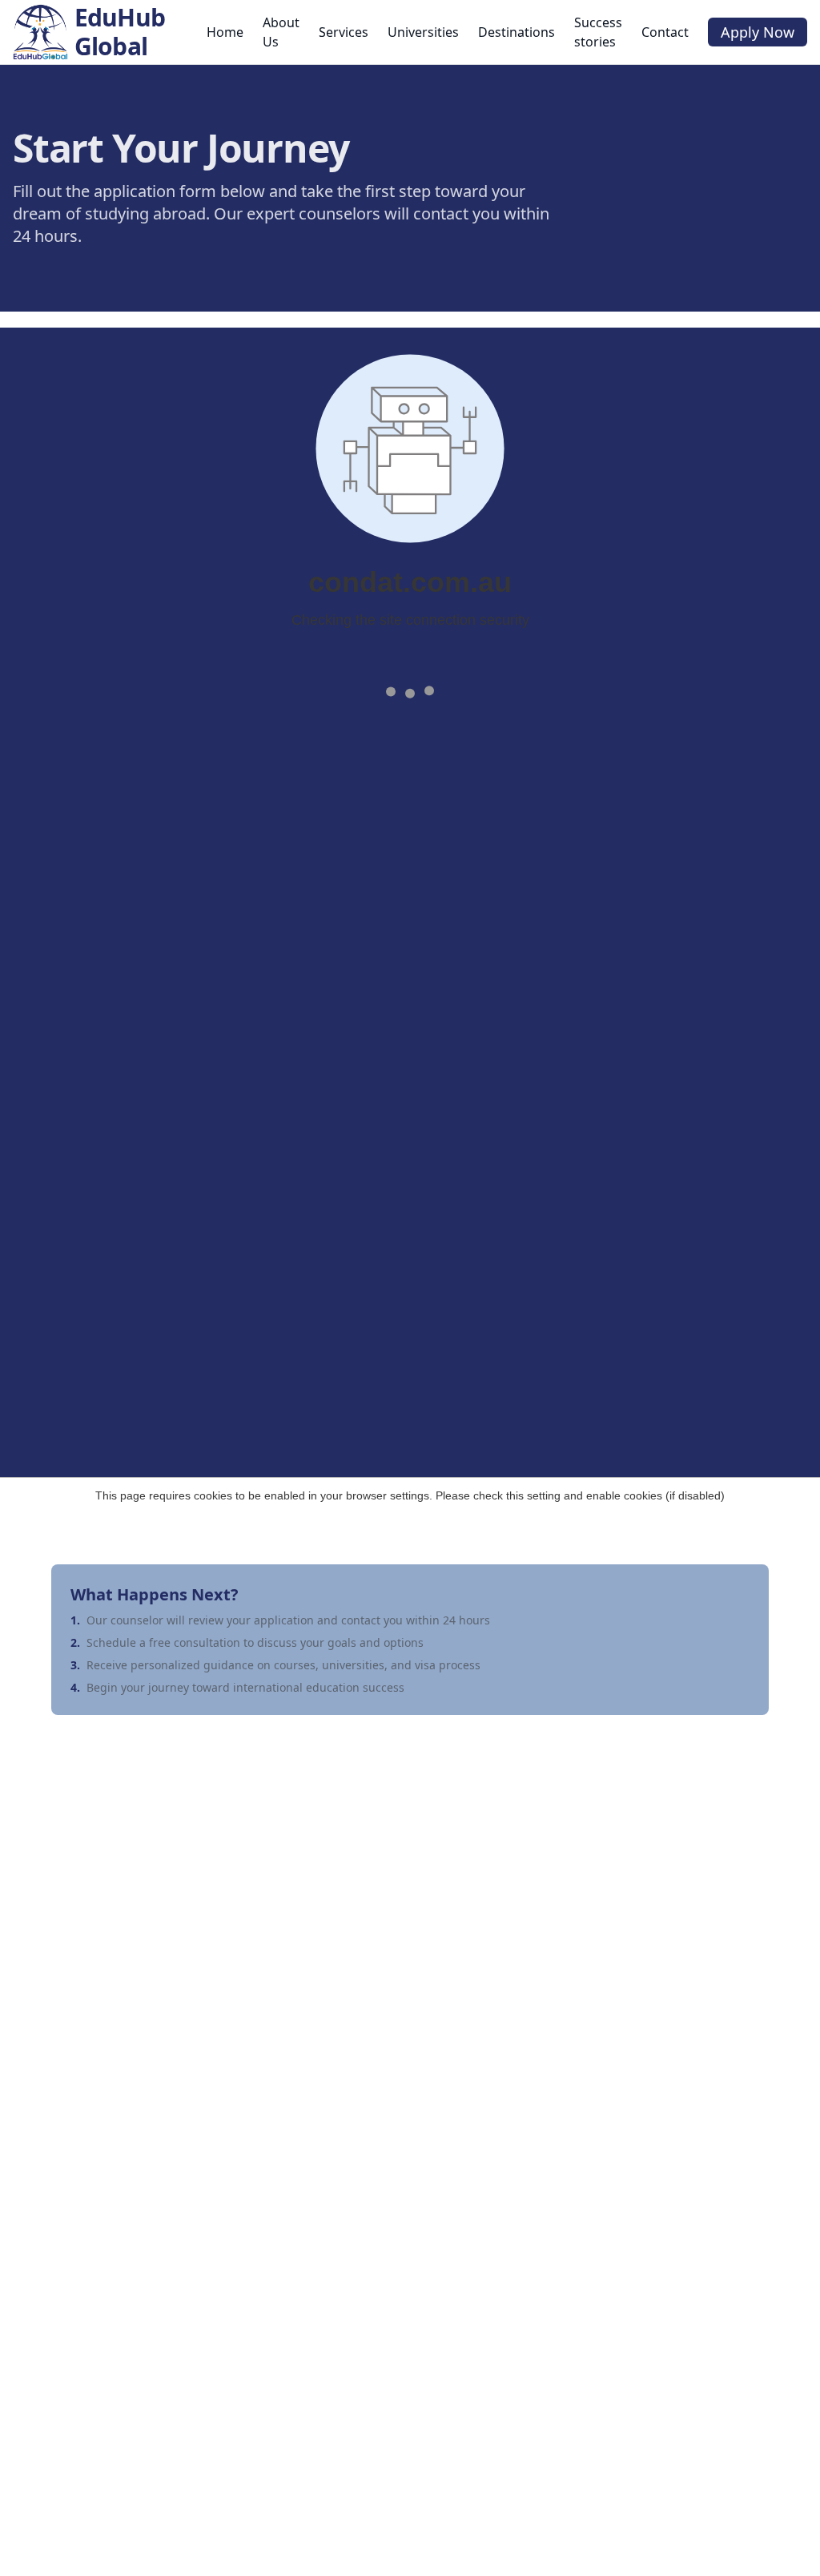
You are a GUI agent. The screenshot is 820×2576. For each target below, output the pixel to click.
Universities (423, 32)
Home (225, 32)
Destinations (517, 32)
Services (344, 32)
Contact (665, 32)
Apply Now (758, 32)
